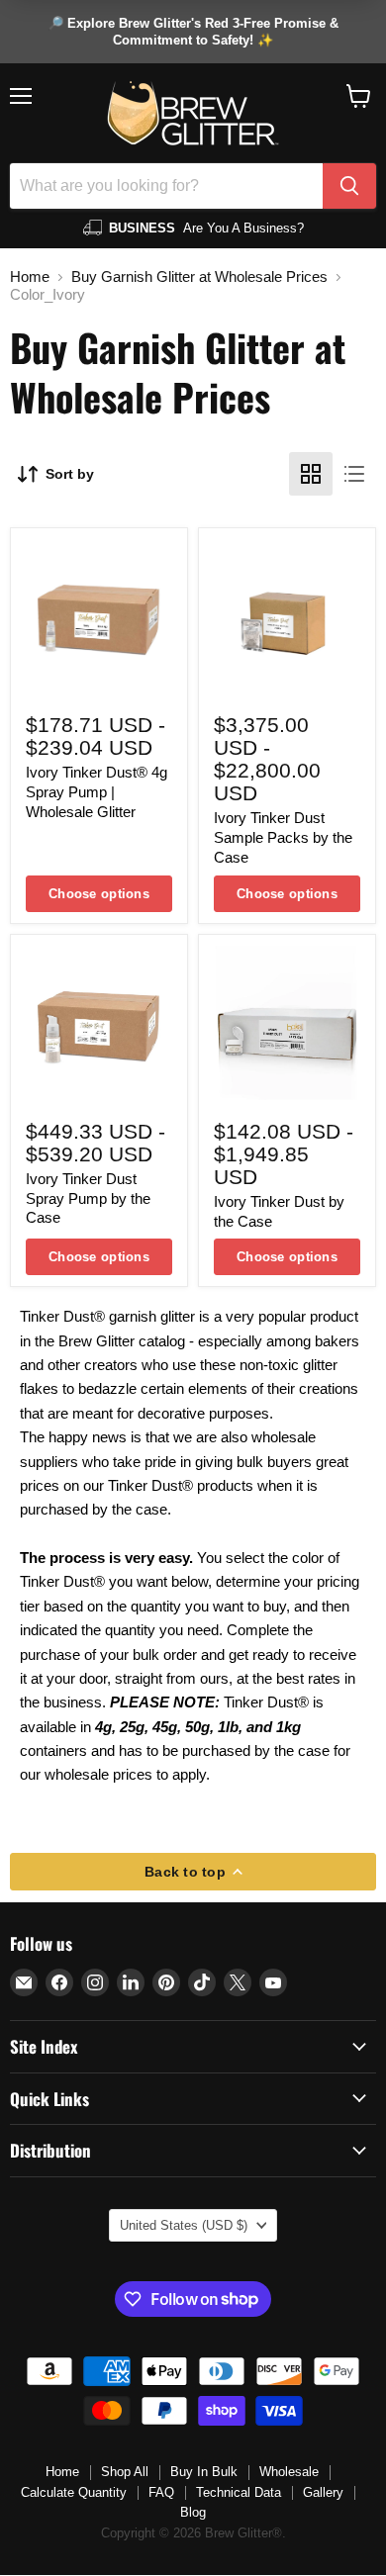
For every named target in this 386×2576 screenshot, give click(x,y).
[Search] (349, 186)
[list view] (354, 474)
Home (30, 276)
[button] (359, 96)
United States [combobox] (184, 2225)
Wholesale (289, 2472)
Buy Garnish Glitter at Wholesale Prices (199, 276)
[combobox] (166, 186)
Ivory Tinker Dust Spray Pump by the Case (88, 1198)
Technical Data (239, 2492)
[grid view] (311, 474)
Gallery (323, 2492)
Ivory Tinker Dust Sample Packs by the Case (283, 837)
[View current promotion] (193, 32)
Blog (193, 2512)
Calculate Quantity (74, 2492)
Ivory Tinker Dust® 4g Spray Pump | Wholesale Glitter (96, 791)
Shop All (125, 2472)
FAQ (161, 2492)
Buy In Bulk (204, 2472)
